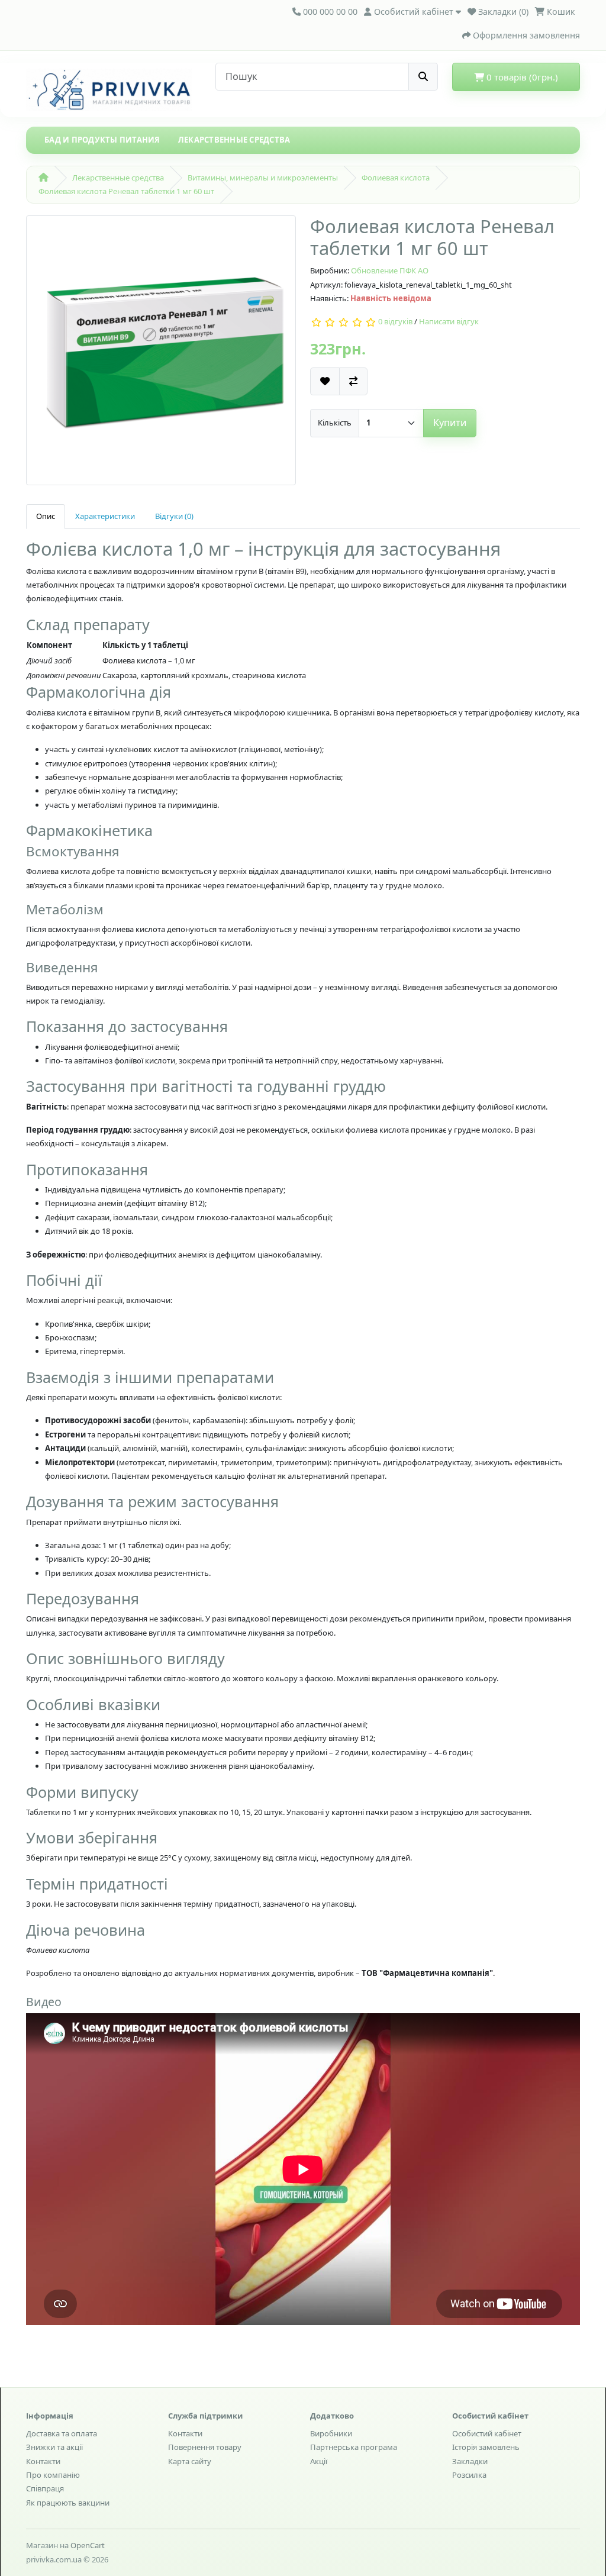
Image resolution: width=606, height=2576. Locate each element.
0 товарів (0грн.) (521, 77)
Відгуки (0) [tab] (174, 516)
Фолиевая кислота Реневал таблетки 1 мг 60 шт (126, 191)
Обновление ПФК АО (390, 270)
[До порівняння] (353, 381)
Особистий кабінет (487, 2433)
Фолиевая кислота (396, 178)
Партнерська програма (354, 2447)
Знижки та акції (54, 2447)
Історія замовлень (486, 2447)
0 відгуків (395, 322)
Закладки (470, 2461)
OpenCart (88, 2545)
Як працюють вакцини (68, 2503)
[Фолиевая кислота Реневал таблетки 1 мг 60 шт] (161, 354)
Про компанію (53, 2475)
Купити (450, 423)
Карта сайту (190, 2461)
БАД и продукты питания (102, 140)
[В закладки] (325, 381)
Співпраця (45, 2488)
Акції (319, 2461)
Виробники (331, 2433)
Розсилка (469, 2475)
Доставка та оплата (62, 2433)
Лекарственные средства (234, 140)
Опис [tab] (46, 516)
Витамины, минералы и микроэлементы (263, 178)
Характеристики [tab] (105, 516)
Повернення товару (205, 2447)
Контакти (43, 2461)
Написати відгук (449, 322)
